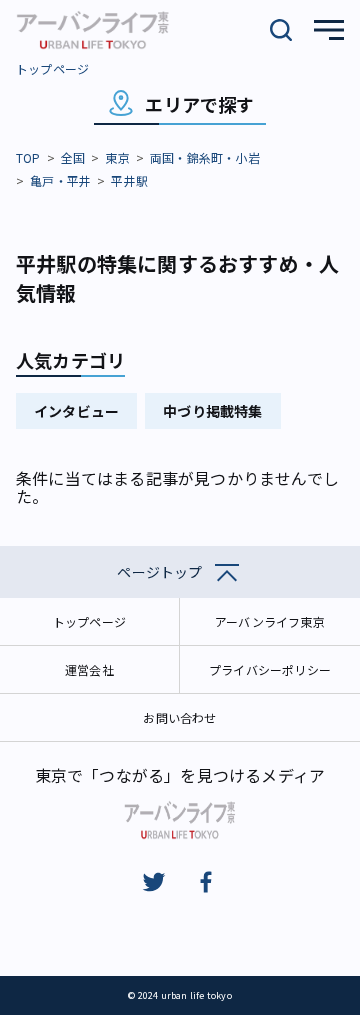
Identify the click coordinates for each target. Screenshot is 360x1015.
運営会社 (89, 669)
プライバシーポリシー (270, 669)
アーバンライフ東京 (270, 621)
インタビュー (76, 411)
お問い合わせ (179, 717)
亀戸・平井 (60, 180)
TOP (28, 157)
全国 (73, 157)
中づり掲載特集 (212, 411)
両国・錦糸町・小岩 (205, 157)
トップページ (52, 68)
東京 (117, 157)
